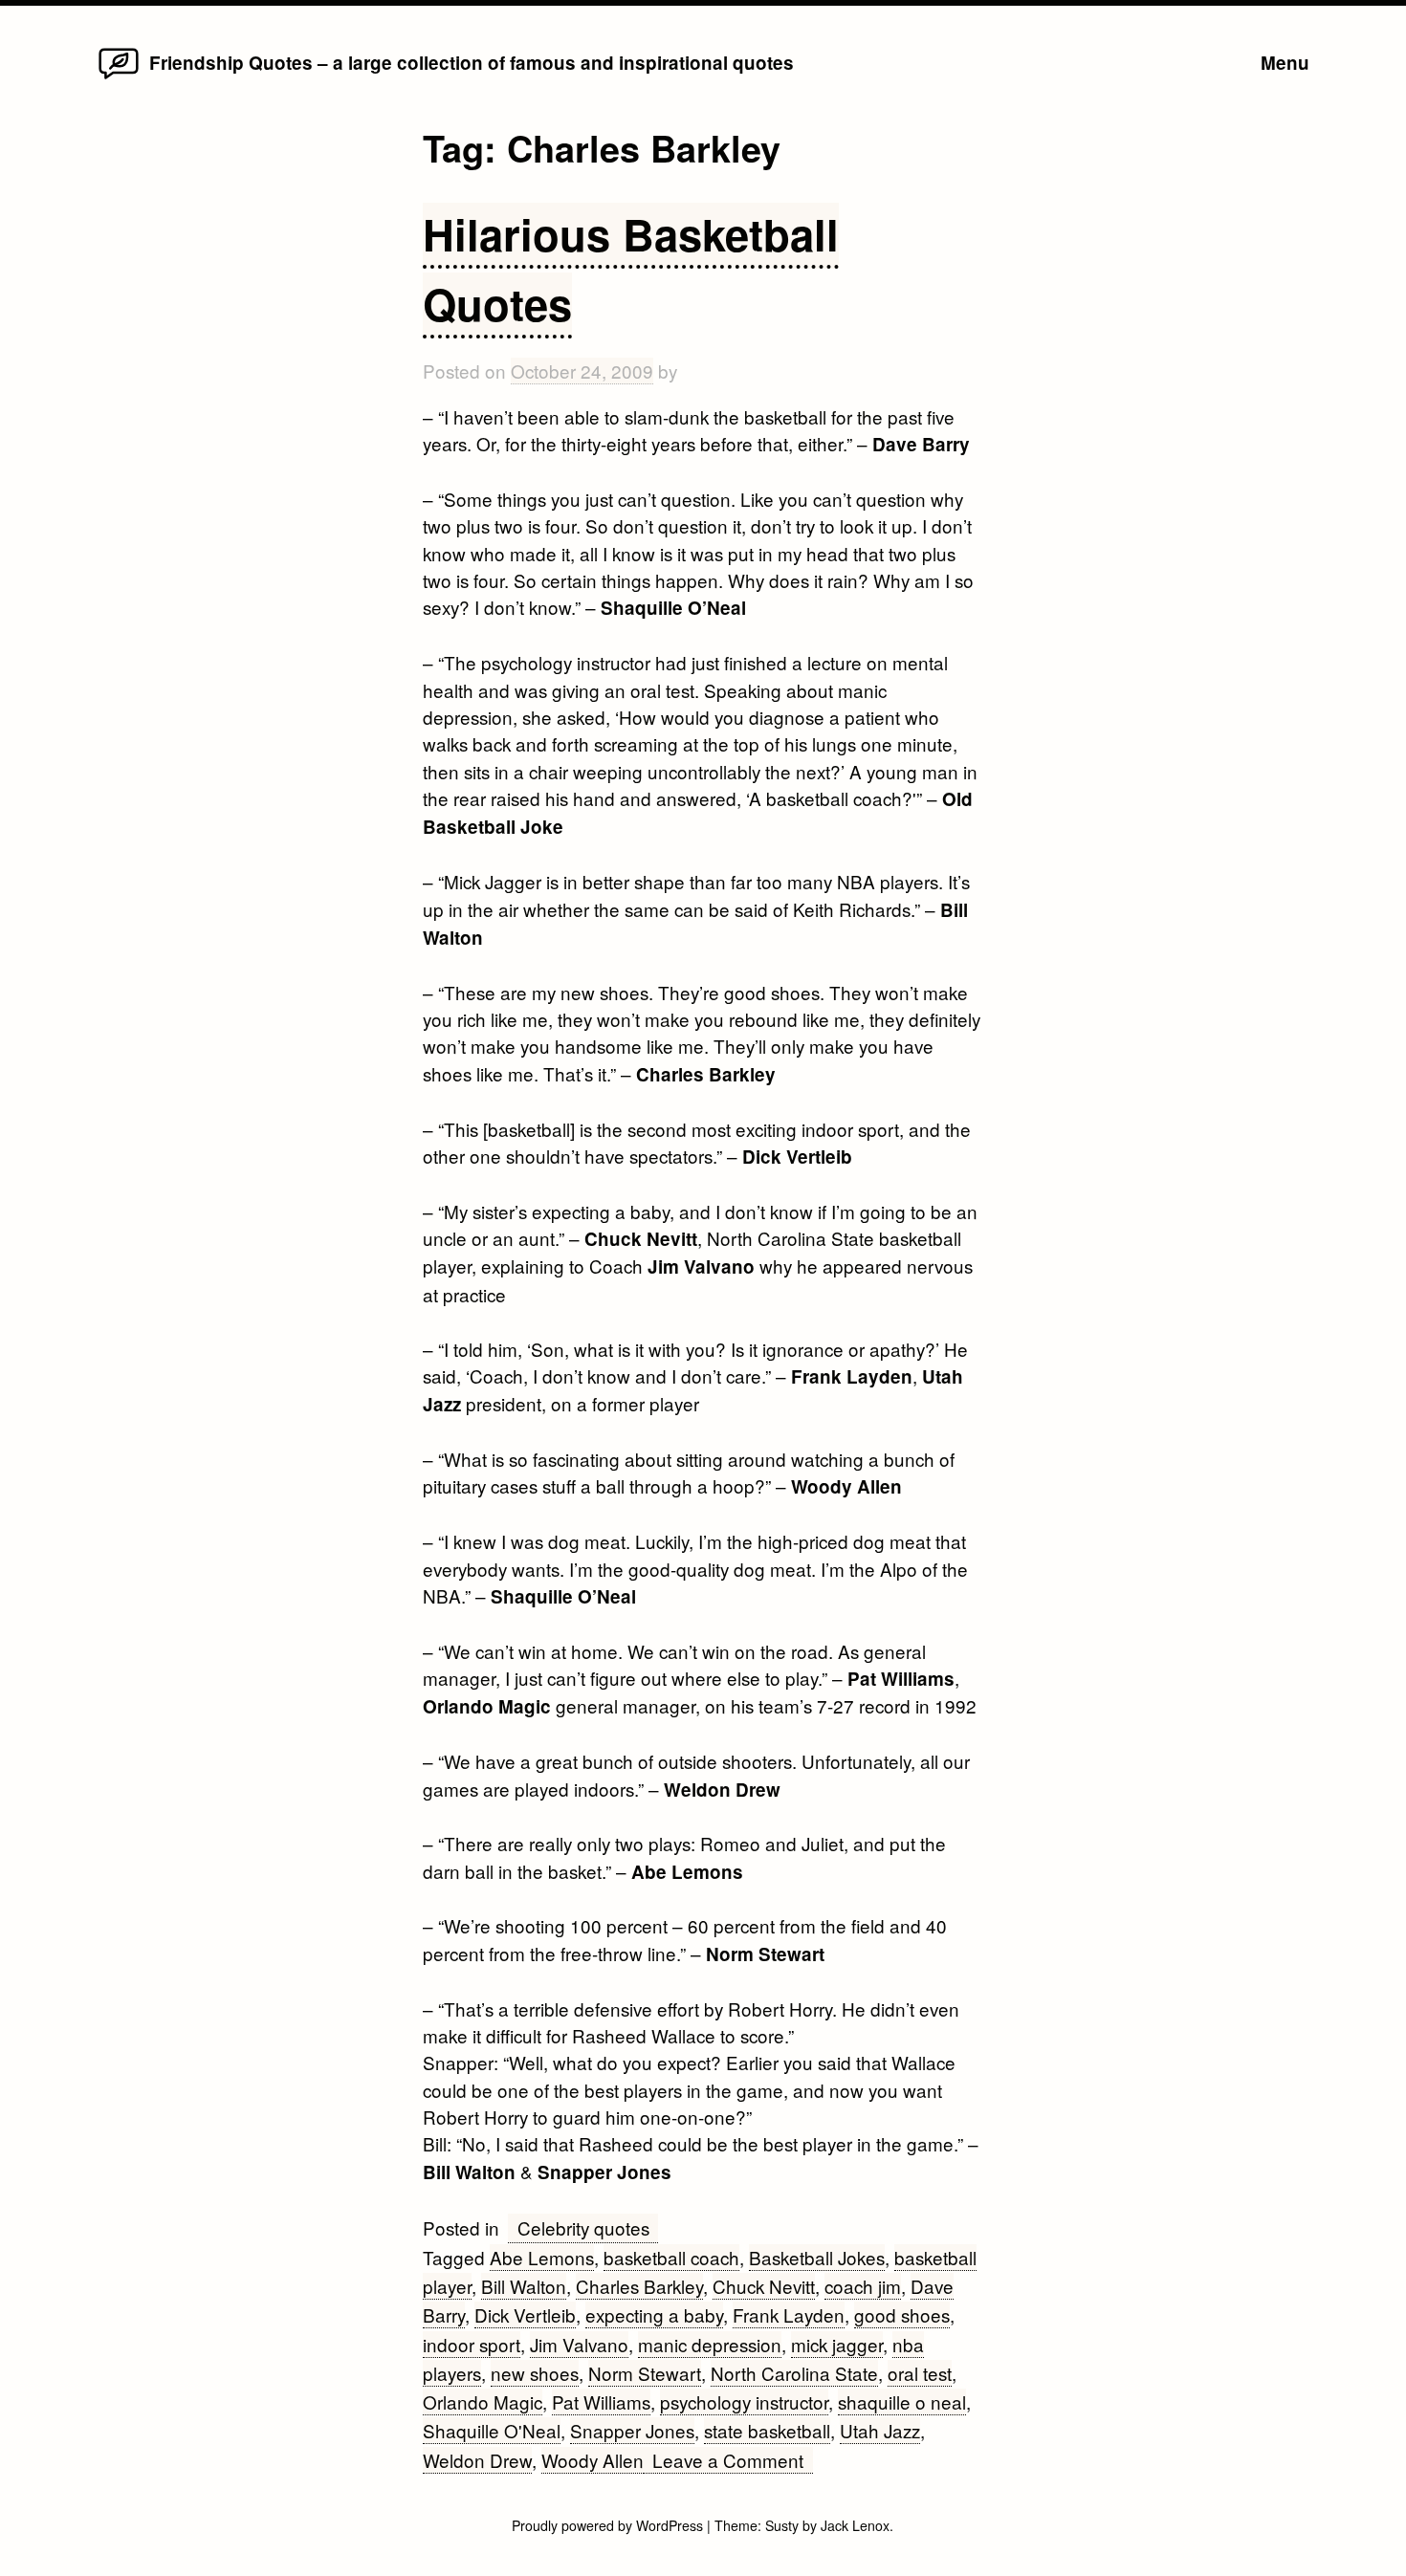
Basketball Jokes (817, 2257)
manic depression (710, 2344)
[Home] (118, 77)
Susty (782, 2525)
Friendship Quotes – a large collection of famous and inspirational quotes (472, 63)
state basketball (767, 2430)
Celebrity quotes (583, 2227)
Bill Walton (524, 2286)
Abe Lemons (542, 2257)
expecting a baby (654, 2314)
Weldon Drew (477, 2460)
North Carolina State (794, 2373)
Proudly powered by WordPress (609, 2525)
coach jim (863, 2286)
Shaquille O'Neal (492, 2430)
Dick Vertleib (525, 2314)
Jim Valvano (579, 2344)
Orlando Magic (483, 2401)
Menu (1285, 63)
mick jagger (837, 2344)
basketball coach (671, 2257)
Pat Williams (601, 2401)
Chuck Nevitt (764, 2286)
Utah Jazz (880, 2430)
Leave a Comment (732, 2460)
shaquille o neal (902, 2401)
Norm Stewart (645, 2373)
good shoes (902, 2314)
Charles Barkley (639, 2286)
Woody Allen (593, 2460)
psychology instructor (744, 2401)
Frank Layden (789, 2314)
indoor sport (472, 2344)
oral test (920, 2373)
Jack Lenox (855, 2525)
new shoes (535, 2373)
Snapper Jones (632, 2430)
